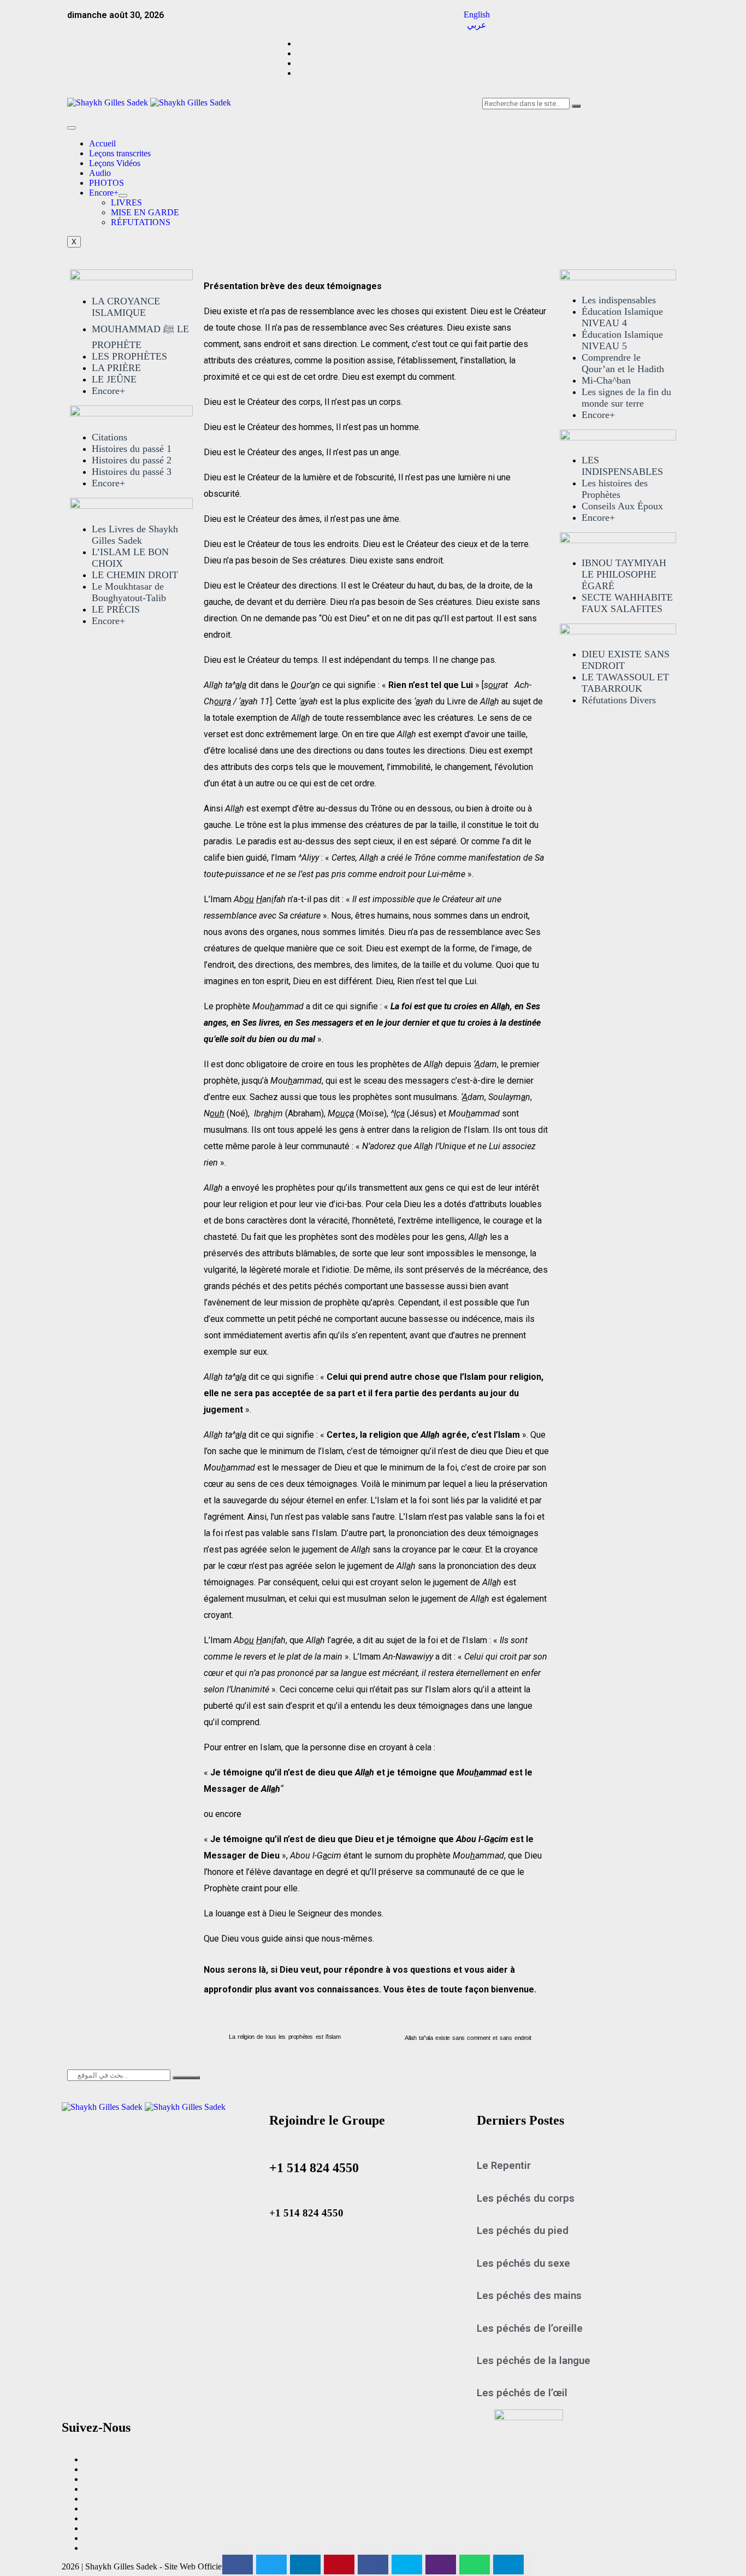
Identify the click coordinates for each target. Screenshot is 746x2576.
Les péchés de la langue (534, 2361)
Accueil (102, 143)
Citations (109, 437)
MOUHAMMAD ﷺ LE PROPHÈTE (140, 337)
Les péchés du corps (526, 2198)
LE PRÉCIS (116, 609)
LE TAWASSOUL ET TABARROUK (625, 683)
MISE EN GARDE (145, 212)
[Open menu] (123, 196)
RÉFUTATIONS (141, 222)
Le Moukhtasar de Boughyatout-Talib (129, 592)
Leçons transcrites (120, 153)
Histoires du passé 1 (132, 449)
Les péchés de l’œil (522, 2393)
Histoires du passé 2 (132, 460)
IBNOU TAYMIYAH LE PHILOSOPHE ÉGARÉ (624, 574)
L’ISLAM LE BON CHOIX (130, 558)
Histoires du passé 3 (132, 472)
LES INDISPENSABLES (622, 466)
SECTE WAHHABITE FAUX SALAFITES (627, 603)
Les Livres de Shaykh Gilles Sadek (135, 535)
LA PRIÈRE (116, 368)
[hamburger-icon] (72, 128)
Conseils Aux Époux (622, 506)
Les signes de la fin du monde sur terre (626, 398)
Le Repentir (504, 2166)
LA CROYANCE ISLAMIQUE (126, 307)
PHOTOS (106, 183)
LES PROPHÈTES (129, 356)
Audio (100, 173)
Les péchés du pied (523, 2231)
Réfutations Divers (619, 700)
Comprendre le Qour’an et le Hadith (623, 363)
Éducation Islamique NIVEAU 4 (622, 317)
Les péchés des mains (529, 2296)
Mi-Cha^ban (606, 380)
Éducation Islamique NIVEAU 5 (622, 340)
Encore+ (104, 193)
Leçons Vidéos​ (115, 163)
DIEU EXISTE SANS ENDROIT (626, 660)
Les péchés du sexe (523, 2263)
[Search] (576, 106)
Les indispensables (619, 300)
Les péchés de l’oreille (530, 2328)
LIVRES (126, 202)
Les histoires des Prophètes (615, 489)
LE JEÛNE (114, 379)
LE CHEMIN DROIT (135, 575)
